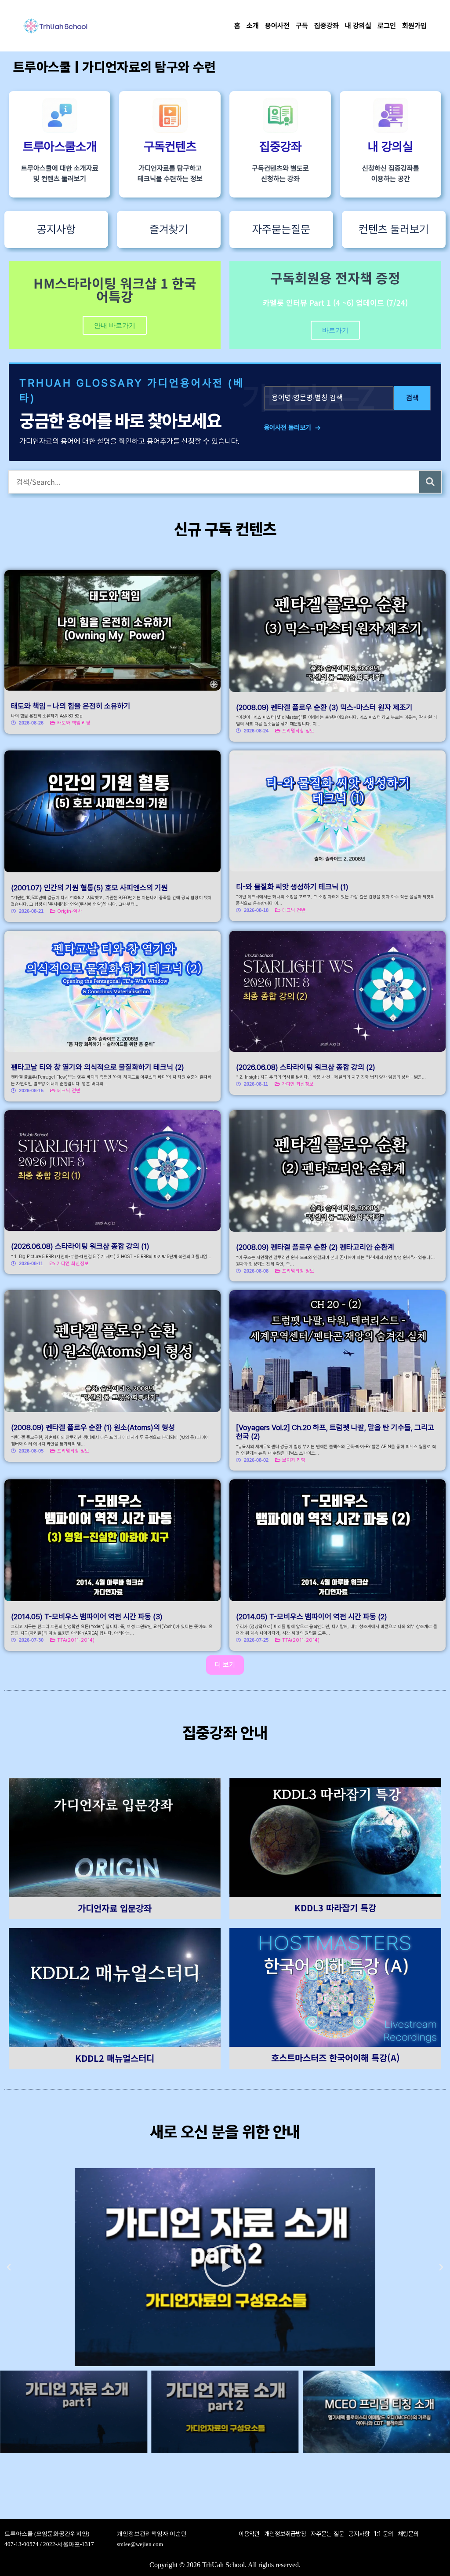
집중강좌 (327, 26)
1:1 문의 (384, 2534)
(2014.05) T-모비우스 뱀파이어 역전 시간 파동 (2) (312, 1617)
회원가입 (414, 26)
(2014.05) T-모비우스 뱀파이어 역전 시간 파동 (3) (87, 1617)
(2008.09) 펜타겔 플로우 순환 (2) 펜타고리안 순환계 (315, 1247)
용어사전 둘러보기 (292, 428)
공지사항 (359, 2534)
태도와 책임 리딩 (74, 723)
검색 (412, 398)
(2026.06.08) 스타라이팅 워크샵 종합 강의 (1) (80, 1246)
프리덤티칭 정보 (298, 731)
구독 (302, 26)
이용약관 (249, 2534)
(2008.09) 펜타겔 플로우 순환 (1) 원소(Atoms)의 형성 (93, 1427)
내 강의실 (358, 26)
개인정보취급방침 (285, 2534)
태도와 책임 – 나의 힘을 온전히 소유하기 (71, 706)
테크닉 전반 (294, 910)
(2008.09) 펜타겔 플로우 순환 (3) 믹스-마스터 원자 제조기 (324, 707)
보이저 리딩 (294, 1460)
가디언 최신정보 (298, 1084)
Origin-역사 (70, 911)
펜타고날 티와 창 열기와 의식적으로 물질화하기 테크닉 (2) (98, 1067)
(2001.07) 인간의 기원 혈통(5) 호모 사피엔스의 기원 (89, 888)
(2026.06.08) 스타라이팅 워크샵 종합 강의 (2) (306, 1067)
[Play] (225, 2267)
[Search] (430, 482)
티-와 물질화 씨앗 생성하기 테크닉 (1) (292, 887)
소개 (253, 26)
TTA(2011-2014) (76, 1640)
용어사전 (277, 26)
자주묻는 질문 (327, 2534)
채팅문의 (408, 2534)
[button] (9, 2267)
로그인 (387, 26)
